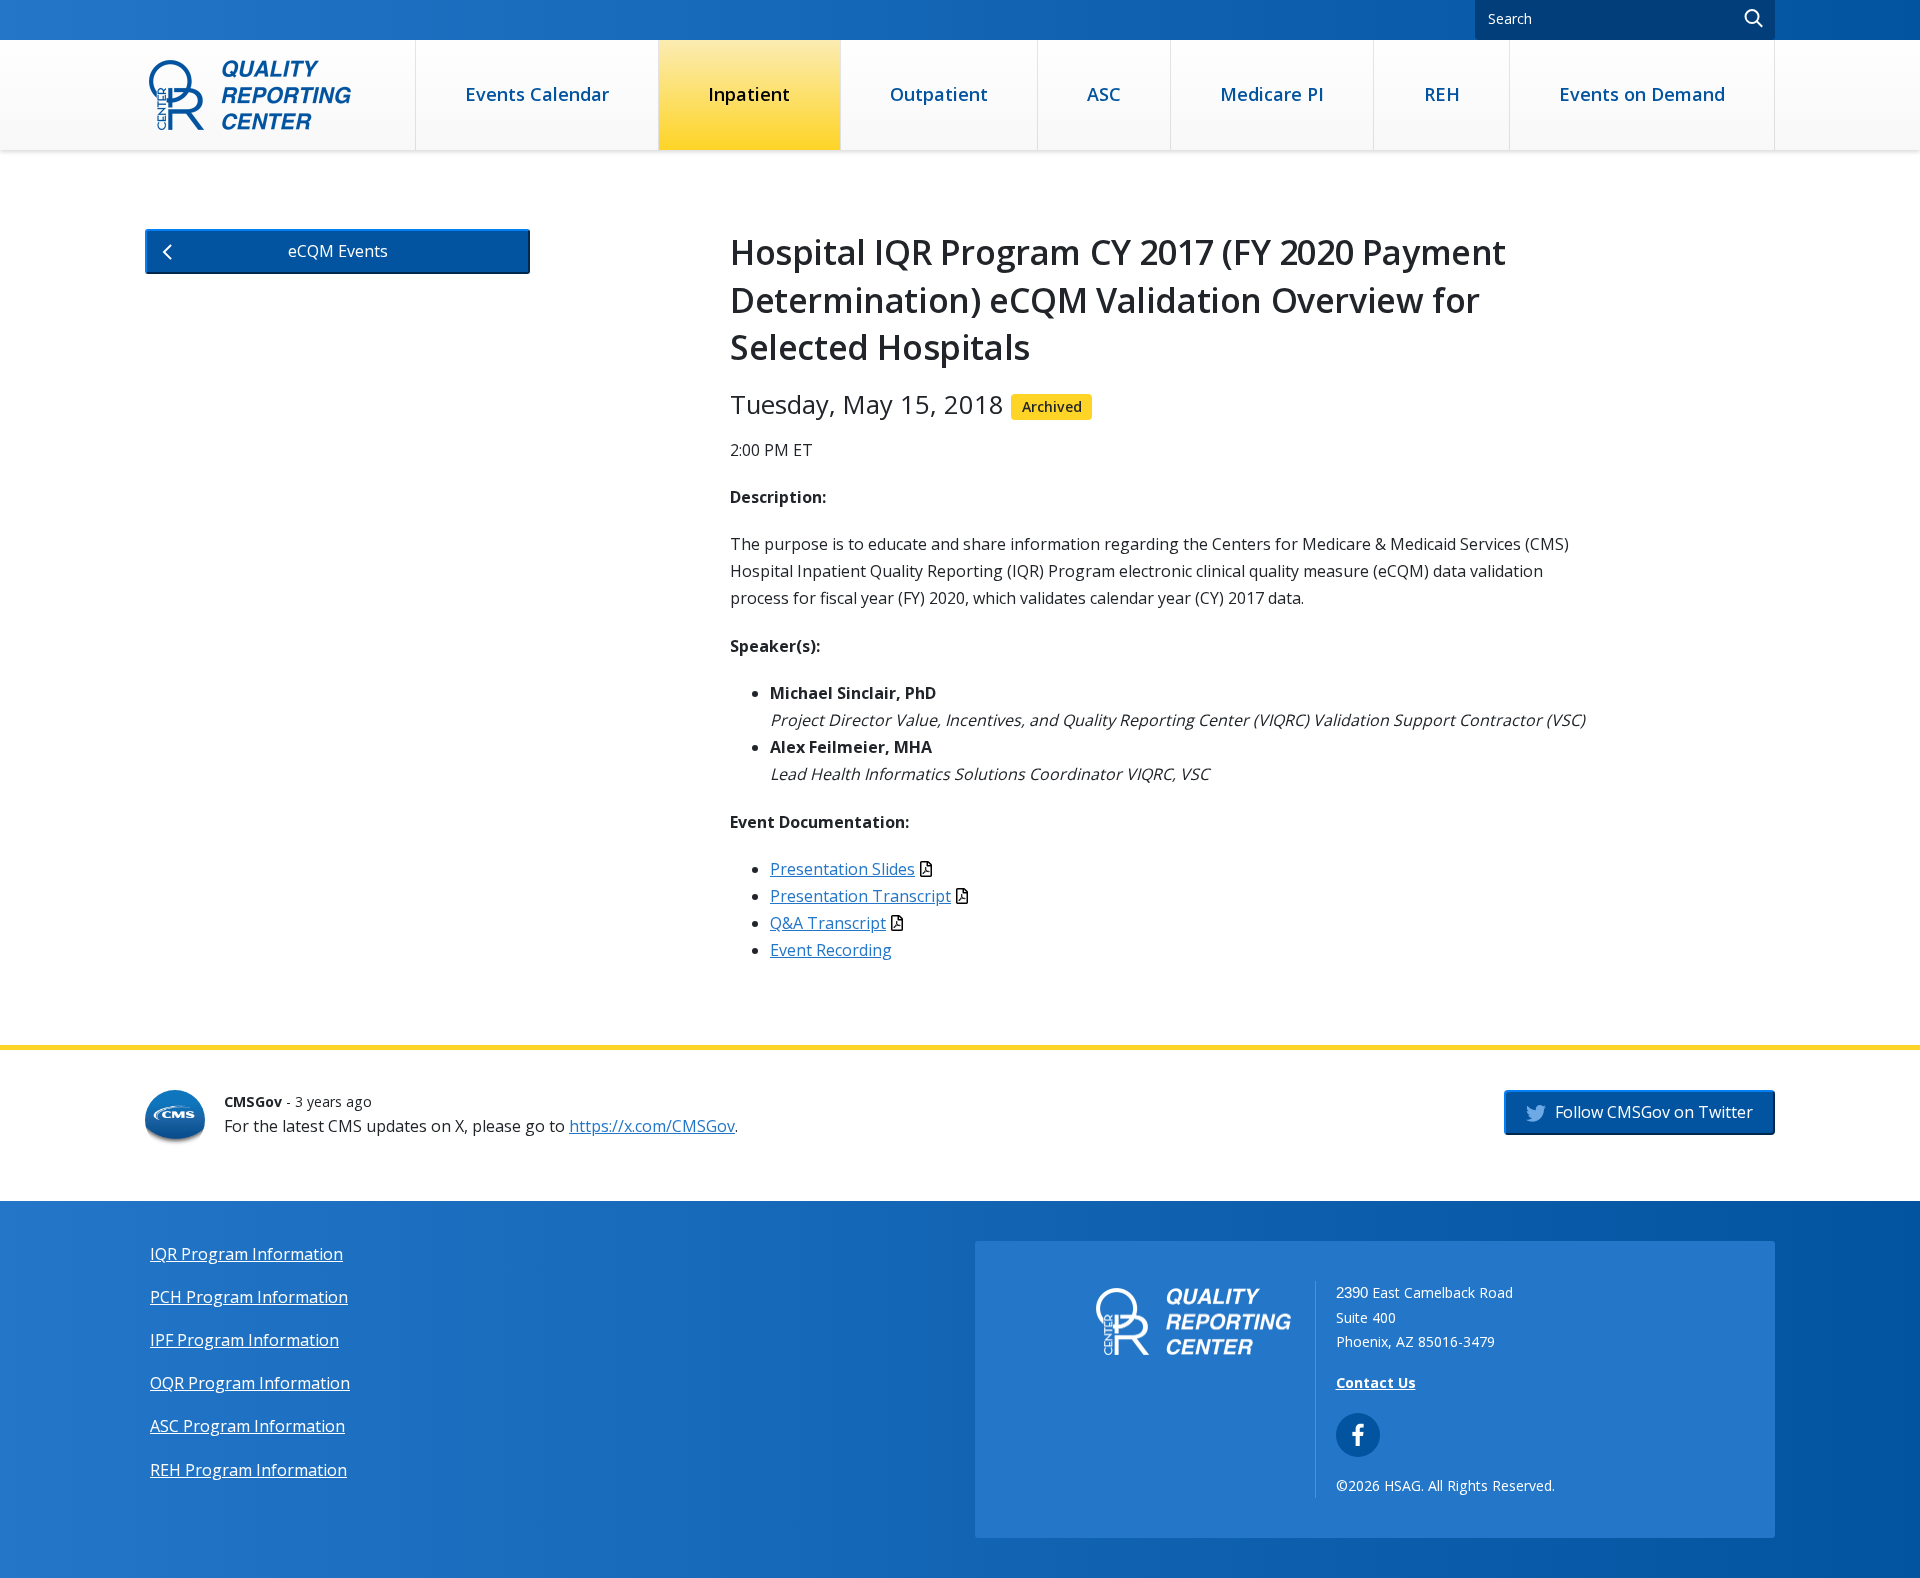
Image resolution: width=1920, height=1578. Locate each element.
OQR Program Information (250, 1383)
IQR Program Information (246, 1254)
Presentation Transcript (860, 896)
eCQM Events (338, 251)
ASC (1104, 94)
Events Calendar (537, 94)
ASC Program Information (247, 1426)
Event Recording (831, 950)
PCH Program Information (249, 1297)
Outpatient (939, 94)
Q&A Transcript (828, 923)
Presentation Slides (842, 869)
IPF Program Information (244, 1340)
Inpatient (749, 94)
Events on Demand (1642, 94)
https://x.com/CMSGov (652, 1126)
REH (1442, 94)
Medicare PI (1272, 94)
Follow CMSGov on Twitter (1652, 1112)
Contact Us (1376, 1382)
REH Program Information (248, 1470)
